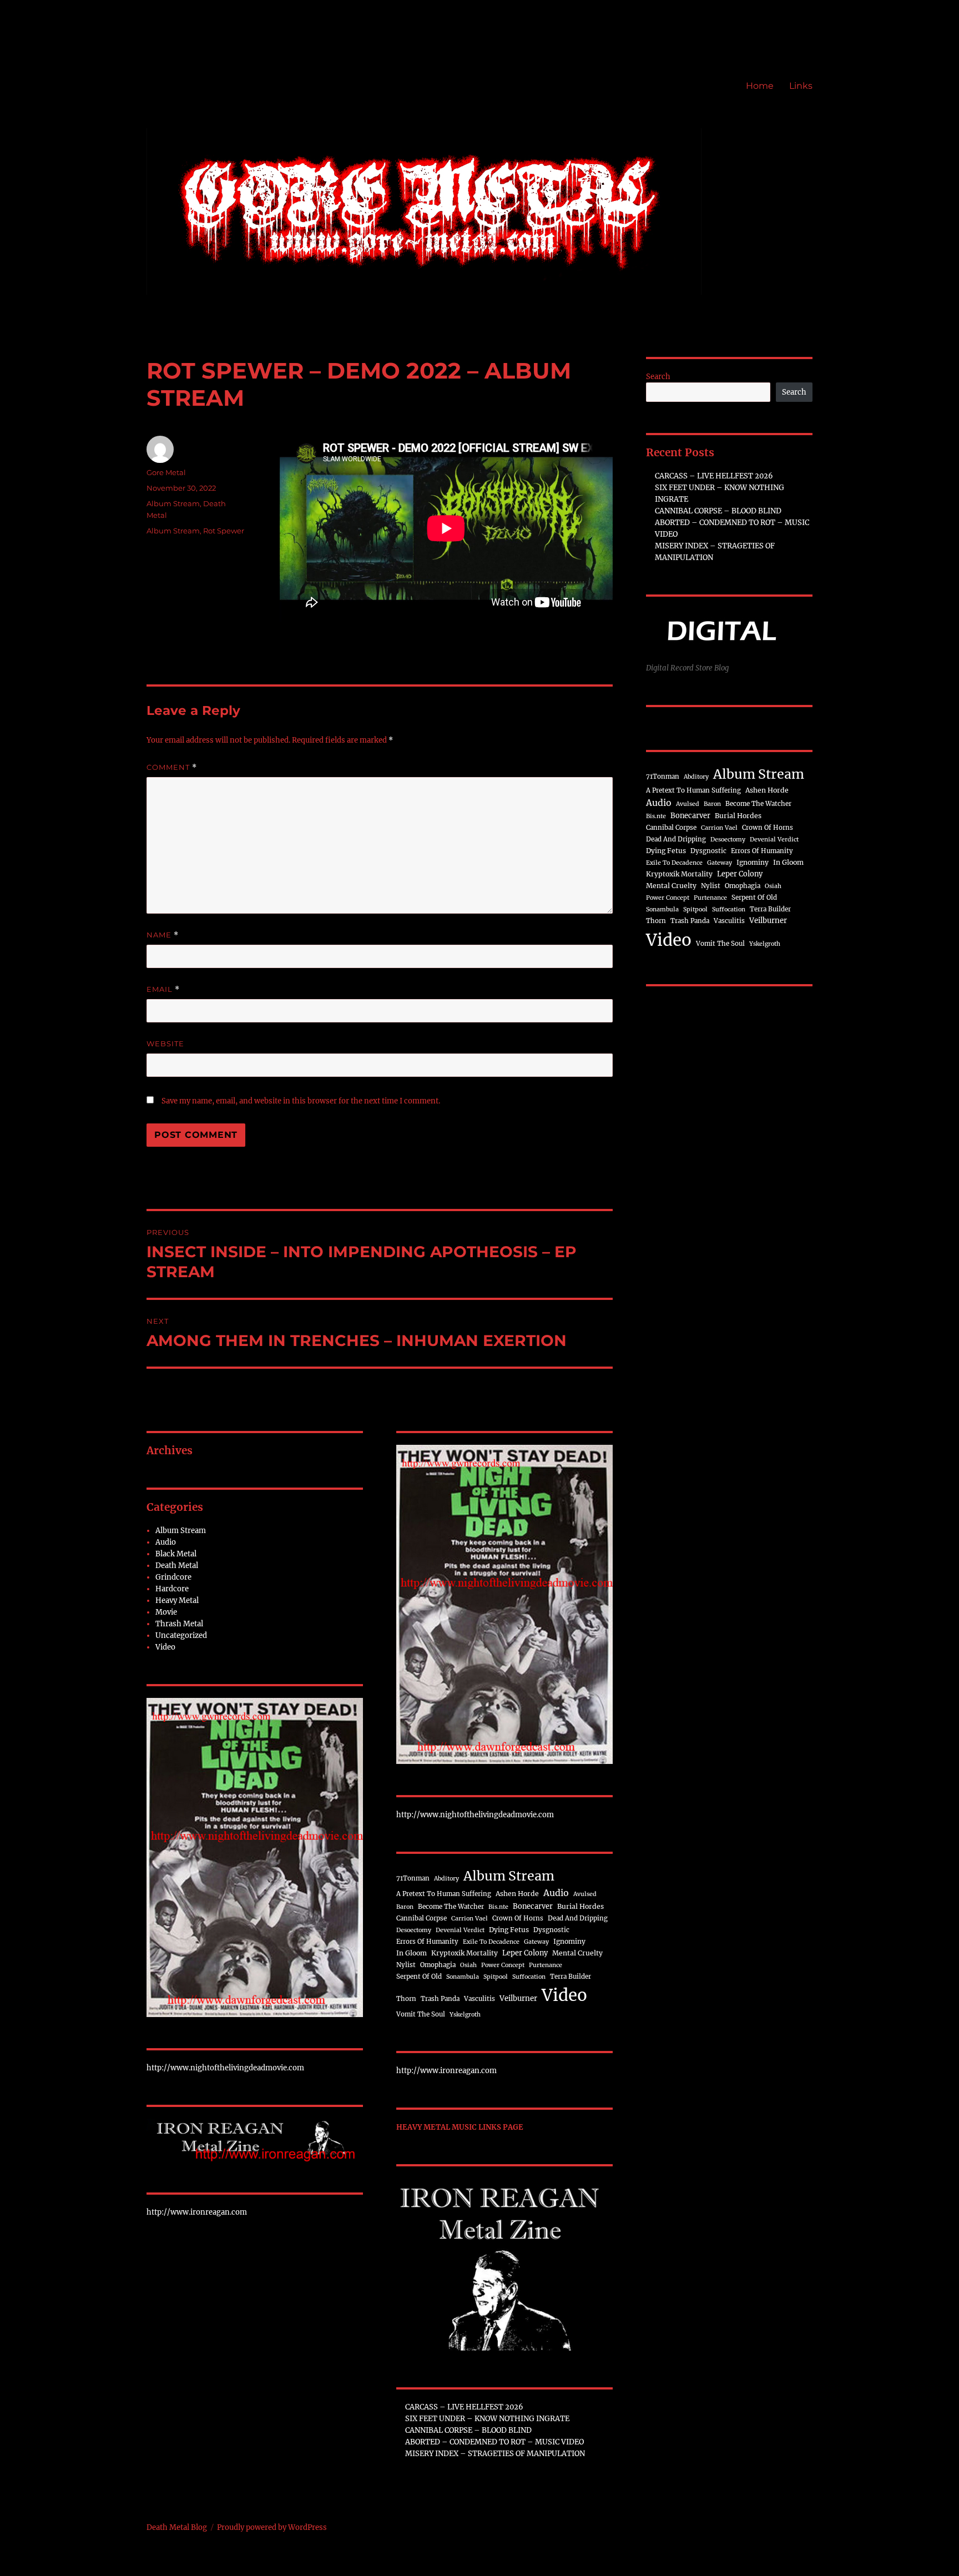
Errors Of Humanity (427, 1942)
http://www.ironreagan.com (197, 2212)
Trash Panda (440, 1999)
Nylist (406, 1965)
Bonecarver (533, 1906)
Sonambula (463, 1977)
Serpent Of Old (419, 1977)
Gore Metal (166, 472)
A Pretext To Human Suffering (444, 1894)
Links (801, 86)
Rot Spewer (224, 531)
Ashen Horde (517, 1894)
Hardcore (172, 1589)
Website (165, 1043)
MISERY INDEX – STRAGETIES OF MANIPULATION (495, 2454)
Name (163, 935)
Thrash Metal (179, 1624)
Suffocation (529, 1977)
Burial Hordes (581, 1906)
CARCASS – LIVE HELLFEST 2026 (464, 2407)
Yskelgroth (465, 2015)
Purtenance (546, 1965)
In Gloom (412, 1953)
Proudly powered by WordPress (272, 2527)
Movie (166, 1612)
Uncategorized (181, 1635)
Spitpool (496, 1977)
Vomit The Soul (421, 2014)
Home (760, 86)
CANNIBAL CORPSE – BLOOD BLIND (468, 2430)
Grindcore (173, 1577)
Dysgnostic (551, 1930)
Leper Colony (525, 1953)
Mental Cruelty (577, 1953)
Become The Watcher (451, 1907)
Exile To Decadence (491, 1942)
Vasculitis (479, 1999)
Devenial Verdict (460, 1930)
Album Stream (173, 503)
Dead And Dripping (578, 1918)
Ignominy (569, 1941)
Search (658, 377)
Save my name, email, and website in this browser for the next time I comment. (301, 1101)
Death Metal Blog (177, 2527)
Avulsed (585, 1894)
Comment (172, 767)
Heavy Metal (177, 1600)
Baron (405, 1907)
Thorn (406, 1999)
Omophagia (438, 1965)
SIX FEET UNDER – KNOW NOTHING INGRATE (487, 2419)
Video (165, 1647)
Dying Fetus (509, 1930)
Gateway (536, 1942)
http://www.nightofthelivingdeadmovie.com (225, 2068)
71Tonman (413, 1878)
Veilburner (518, 1998)
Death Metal (177, 1566)
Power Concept (503, 1965)
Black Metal (176, 1554)
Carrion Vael (470, 1919)
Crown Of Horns (518, 1918)
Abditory (446, 1879)
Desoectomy (414, 1930)
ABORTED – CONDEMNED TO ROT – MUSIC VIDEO (494, 2442)
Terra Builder (571, 1977)
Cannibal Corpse (422, 1918)
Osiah (468, 1965)
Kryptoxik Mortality (465, 1953)
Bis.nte (498, 1907)
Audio (166, 1542)
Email (163, 989)
